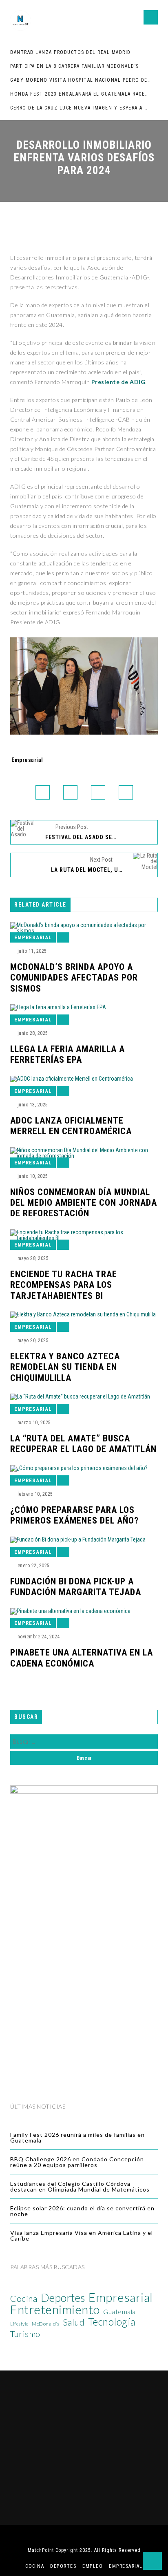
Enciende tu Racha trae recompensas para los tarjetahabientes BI (64, 1285)
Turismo (25, 2334)
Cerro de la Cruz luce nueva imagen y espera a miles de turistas (80, 108)
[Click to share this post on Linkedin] (126, 792)
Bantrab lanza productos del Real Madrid (71, 52)
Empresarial (27, 760)
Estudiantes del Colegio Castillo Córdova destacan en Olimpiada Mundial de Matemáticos (80, 2186)
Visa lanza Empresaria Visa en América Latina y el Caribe (82, 2235)
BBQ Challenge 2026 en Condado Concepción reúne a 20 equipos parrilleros (77, 2162)
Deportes (63, 2298)
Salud (74, 2322)
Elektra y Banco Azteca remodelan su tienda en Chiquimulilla (65, 1367)
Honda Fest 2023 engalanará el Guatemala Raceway (80, 94)
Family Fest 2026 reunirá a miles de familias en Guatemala (77, 2137)
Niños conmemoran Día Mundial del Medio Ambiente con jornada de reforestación (84, 1203)
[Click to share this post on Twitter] (70, 792)
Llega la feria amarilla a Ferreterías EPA (67, 1054)
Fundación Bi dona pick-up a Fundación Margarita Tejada (76, 1587)
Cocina (24, 2299)
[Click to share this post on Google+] (98, 792)
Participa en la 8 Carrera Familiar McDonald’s (75, 66)
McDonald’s (45, 2324)
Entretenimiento (55, 2310)
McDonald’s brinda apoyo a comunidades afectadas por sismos (74, 978)
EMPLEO (93, 2566)
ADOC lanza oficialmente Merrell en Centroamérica (71, 1126)
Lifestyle (19, 2324)
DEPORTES (63, 2566)
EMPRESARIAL (126, 2566)
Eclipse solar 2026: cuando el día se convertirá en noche (82, 2211)
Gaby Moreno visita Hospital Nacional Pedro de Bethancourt (80, 80)
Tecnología (112, 2322)
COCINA (35, 2566)
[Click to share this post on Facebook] (43, 792)
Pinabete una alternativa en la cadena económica (82, 1658)
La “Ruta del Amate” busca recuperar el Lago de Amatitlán (83, 1444)
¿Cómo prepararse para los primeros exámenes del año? (74, 1515)
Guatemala (119, 2312)
